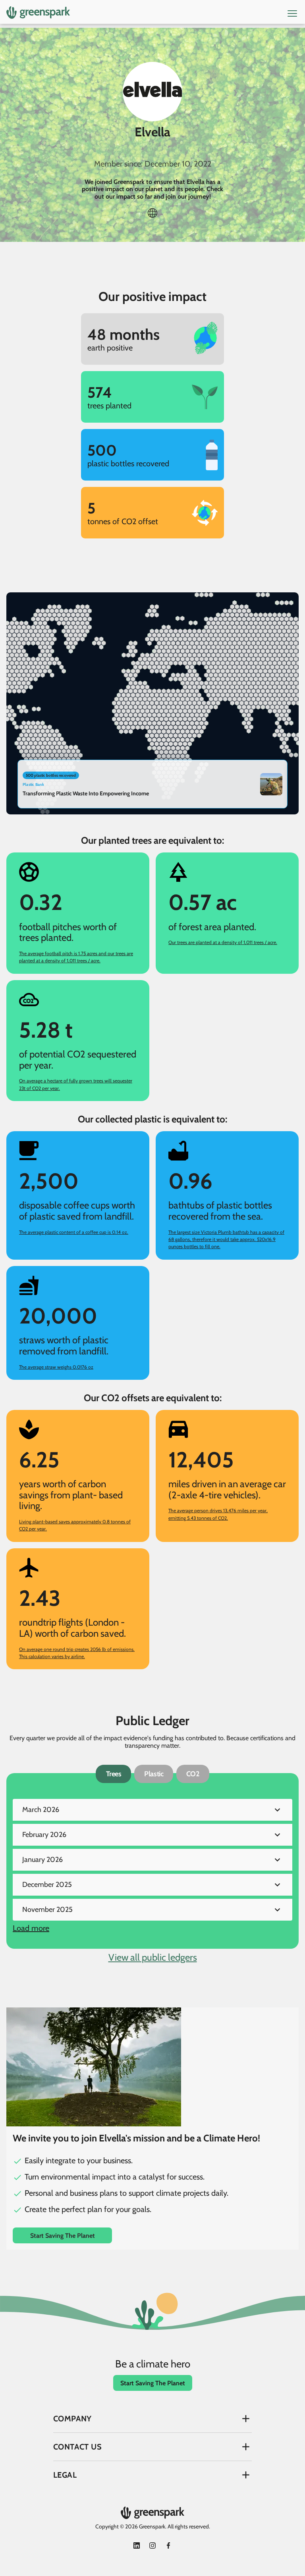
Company (72, 2419)
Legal (65, 2475)
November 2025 (47, 1909)
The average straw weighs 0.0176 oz (56, 1367)
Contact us (77, 2447)
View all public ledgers (153, 1957)
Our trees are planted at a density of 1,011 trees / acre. (223, 942)
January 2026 (42, 1860)
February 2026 (44, 1835)
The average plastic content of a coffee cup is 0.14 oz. (74, 1232)
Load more (31, 1928)
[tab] (113, 1774)
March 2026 (41, 1810)
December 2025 (47, 1885)
